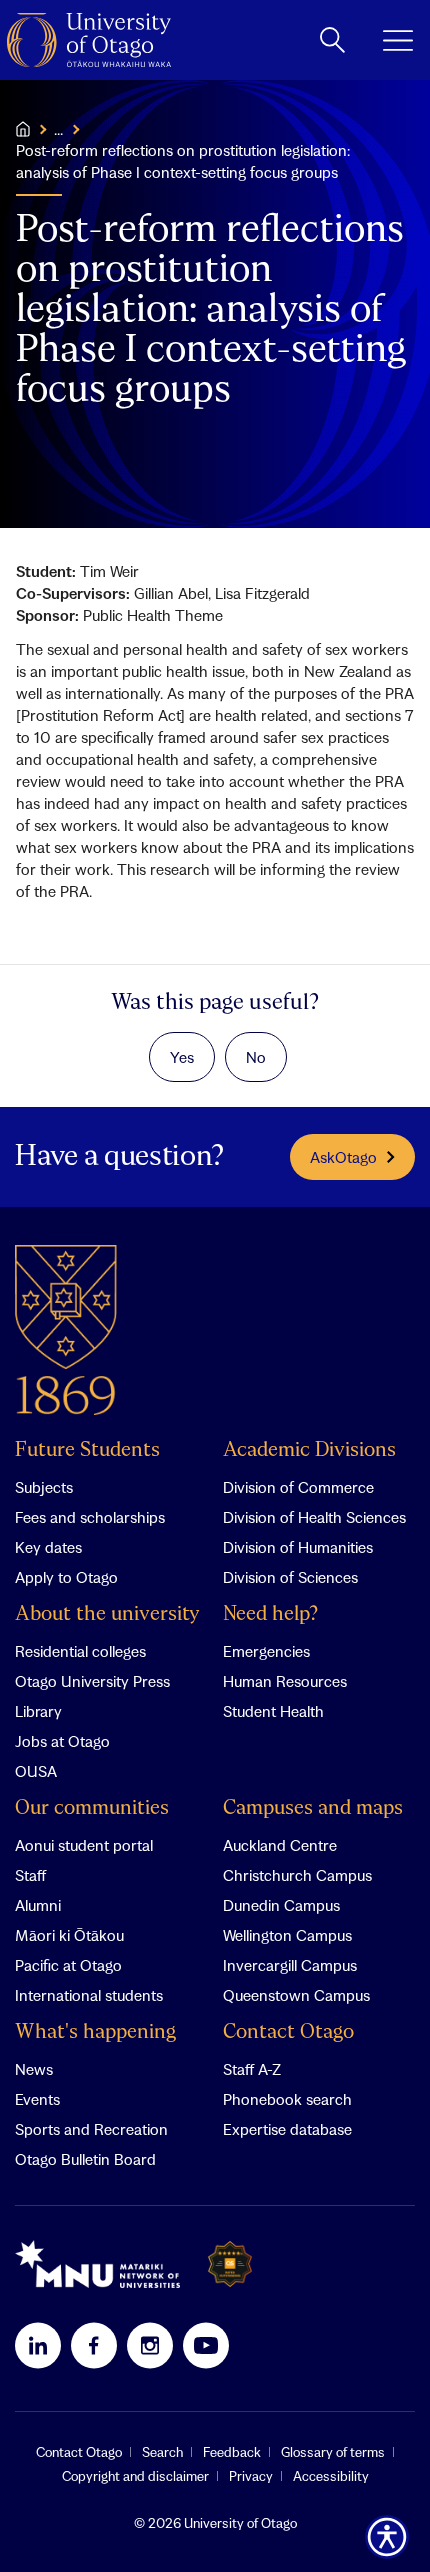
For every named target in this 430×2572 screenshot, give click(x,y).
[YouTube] (206, 2345)
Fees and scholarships (90, 1517)
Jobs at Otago (62, 1741)
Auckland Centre (280, 1845)
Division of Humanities (298, 1547)
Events (37, 2099)
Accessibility (331, 2476)
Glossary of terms (333, 2452)
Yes (182, 1057)
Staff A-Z (252, 2069)
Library (38, 1711)
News (34, 2069)
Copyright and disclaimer (135, 2476)
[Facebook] (94, 2345)
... (58, 129)
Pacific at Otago (68, 1965)
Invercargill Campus (290, 1965)
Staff (30, 1875)
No (256, 1057)
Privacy (251, 2476)
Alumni (38, 1905)
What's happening (95, 2032)
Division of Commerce (298, 1487)
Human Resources (285, 1681)
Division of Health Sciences (314, 1517)
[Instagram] (150, 2345)
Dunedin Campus (281, 1905)
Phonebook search (287, 2099)
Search (162, 2452)
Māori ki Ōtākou (69, 1935)
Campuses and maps (313, 1808)
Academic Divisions (309, 1450)
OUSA (36, 1771)
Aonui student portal (84, 1845)
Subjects (44, 1487)
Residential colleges (80, 1651)
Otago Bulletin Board (85, 2159)
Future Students (87, 1450)
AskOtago (343, 1157)
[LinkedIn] (38, 2345)
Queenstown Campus (296, 1995)
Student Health (273, 1711)
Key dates (48, 1547)
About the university (107, 1614)
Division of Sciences (290, 1577)
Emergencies (266, 1651)
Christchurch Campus (297, 1875)
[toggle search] (332, 40)
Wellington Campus (287, 1935)
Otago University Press (92, 1681)
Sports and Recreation (91, 2129)
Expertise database (287, 2129)
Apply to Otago (66, 1577)
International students (89, 1995)
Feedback (232, 2452)
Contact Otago (288, 2032)
